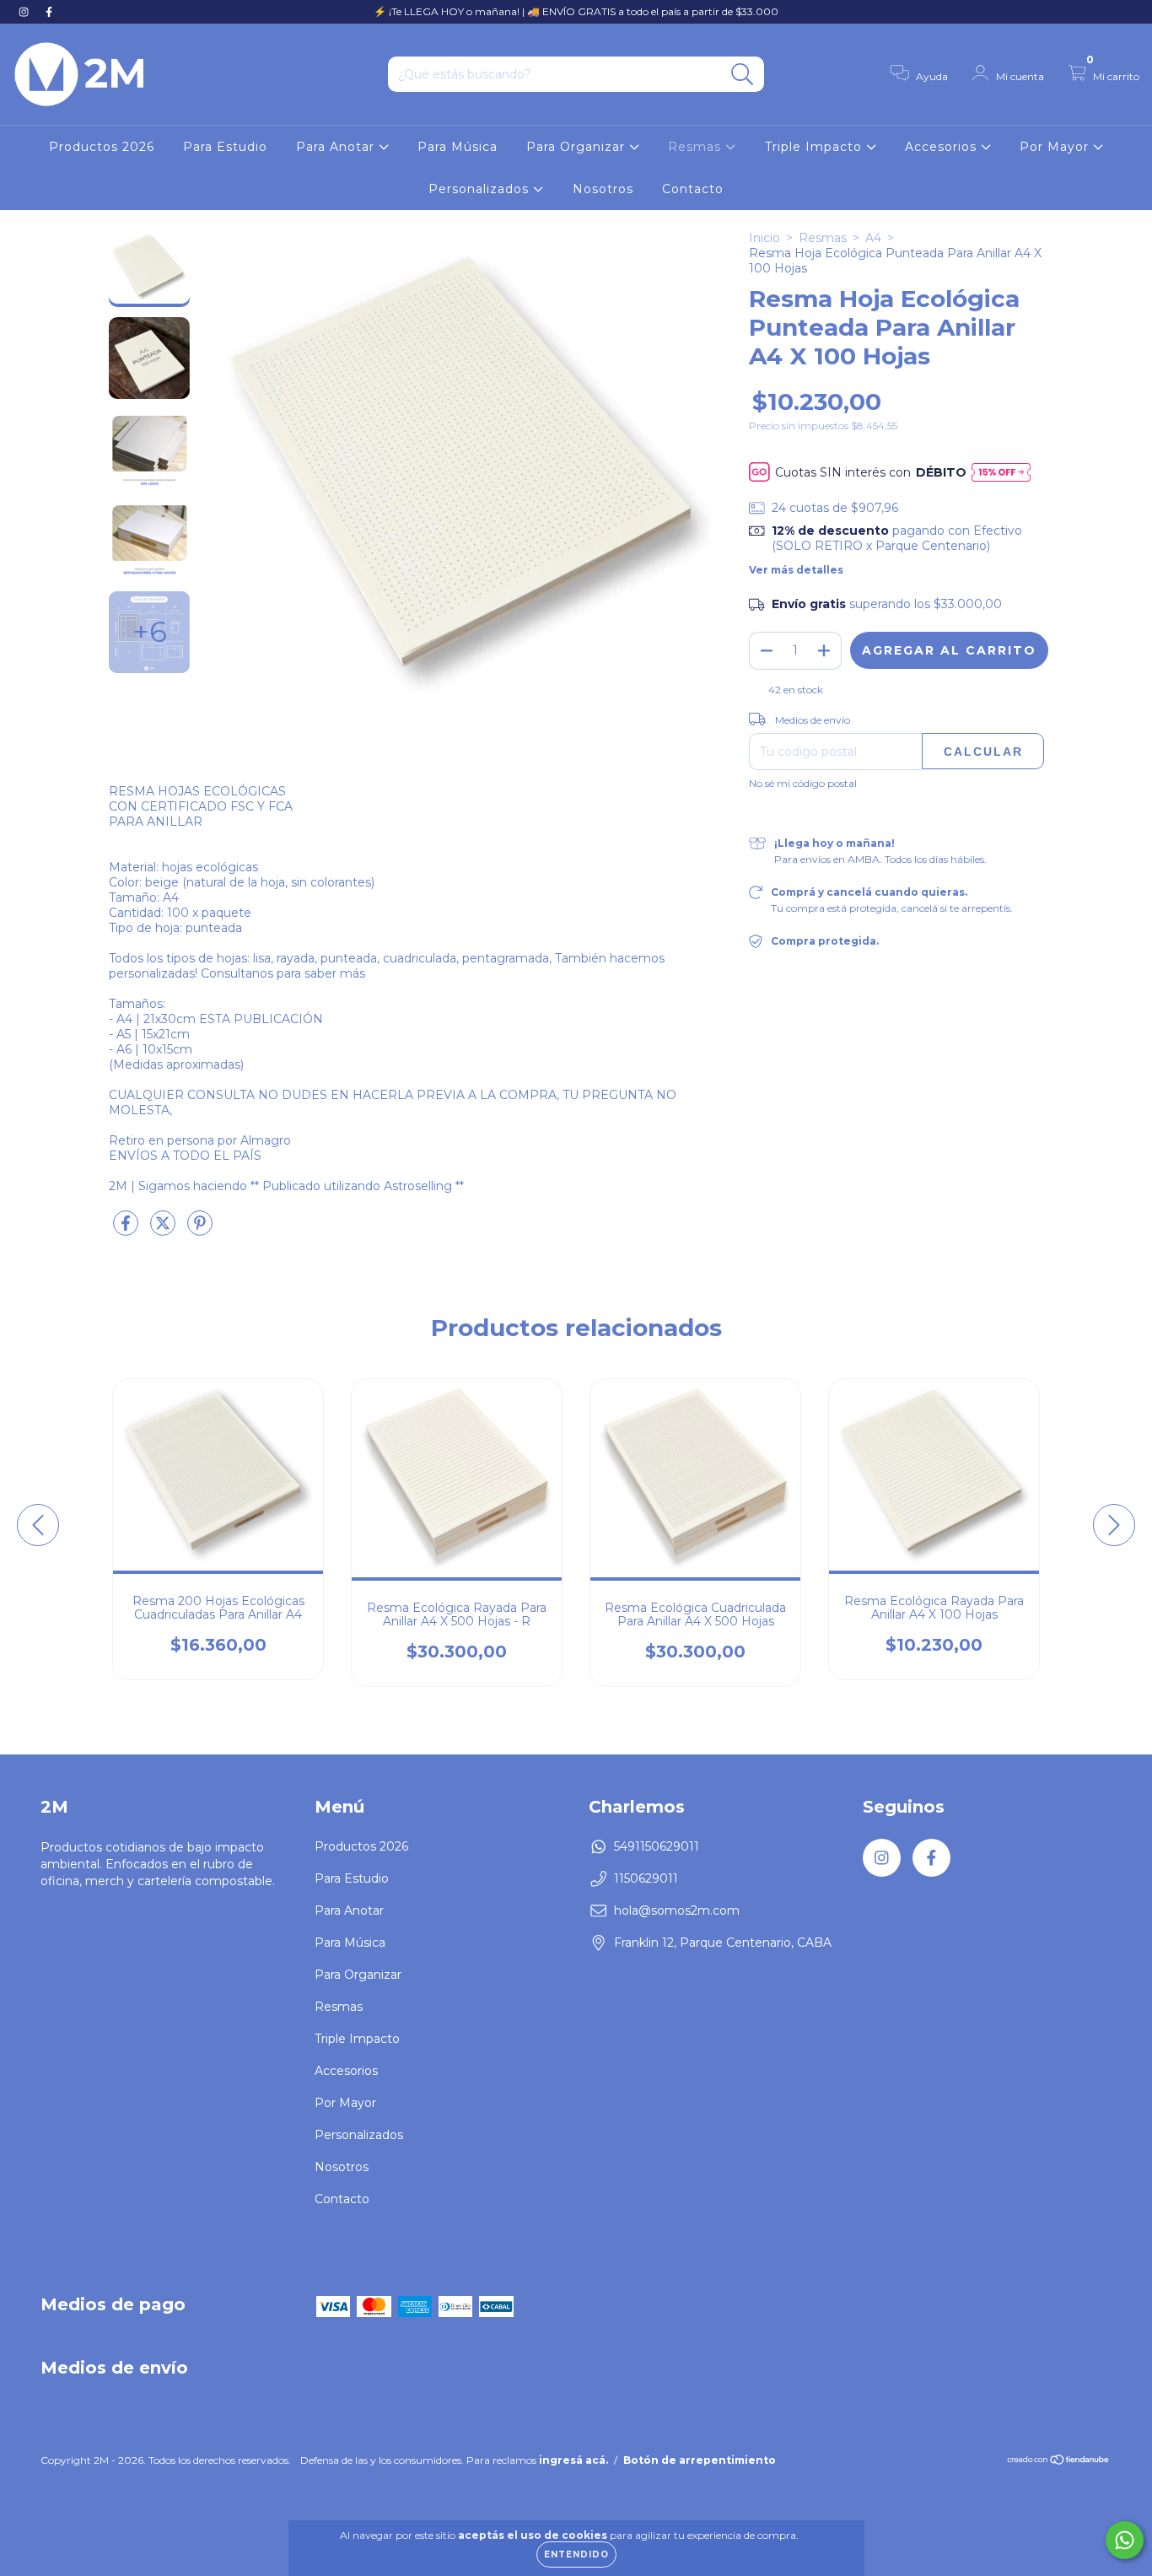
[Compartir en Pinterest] (200, 1230)
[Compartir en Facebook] (127, 1230)
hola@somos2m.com (677, 1910)
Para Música (458, 147)
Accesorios (943, 147)
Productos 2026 (102, 147)
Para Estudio (225, 147)
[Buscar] (743, 75)
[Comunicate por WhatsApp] (1125, 2540)
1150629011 (646, 1878)
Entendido (576, 2554)
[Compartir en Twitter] (164, 1230)
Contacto (693, 189)
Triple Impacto (816, 147)
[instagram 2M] (25, 12)
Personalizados (481, 189)
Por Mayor (1056, 147)
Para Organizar (578, 147)
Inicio (764, 238)
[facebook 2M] (49, 12)
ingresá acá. (573, 2474)
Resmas (697, 147)
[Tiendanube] (1059, 2475)
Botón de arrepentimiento (700, 2474)
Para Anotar (337, 147)
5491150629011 (657, 1846)
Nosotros (603, 189)
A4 (873, 238)
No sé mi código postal (803, 788)
